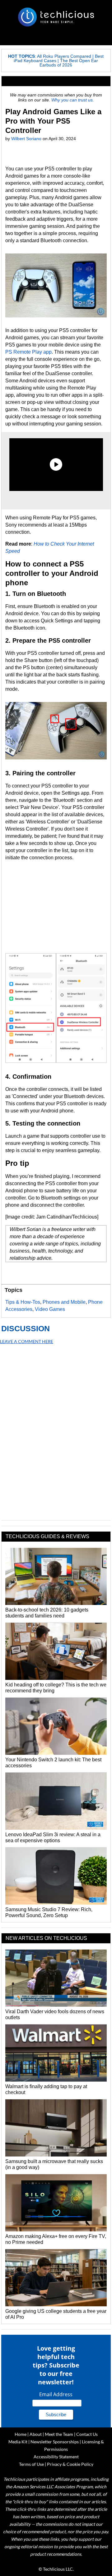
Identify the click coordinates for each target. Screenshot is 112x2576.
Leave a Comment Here (27, 1341)
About (36, 2434)
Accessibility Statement (56, 2457)
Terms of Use (31, 2464)
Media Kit (18, 2442)
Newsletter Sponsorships (55, 2442)
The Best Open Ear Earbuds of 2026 (69, 63)
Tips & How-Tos (23, 1302)
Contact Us (87, 2434)
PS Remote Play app (28, 352)
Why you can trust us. (73, 100)
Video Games (50, 1309)
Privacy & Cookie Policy (70, 2464)
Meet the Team (59, 2434)
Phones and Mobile (64, 1302)
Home (21, 2434)
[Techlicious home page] (56, 17)
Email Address (56, 2394)
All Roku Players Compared (64, 56)
